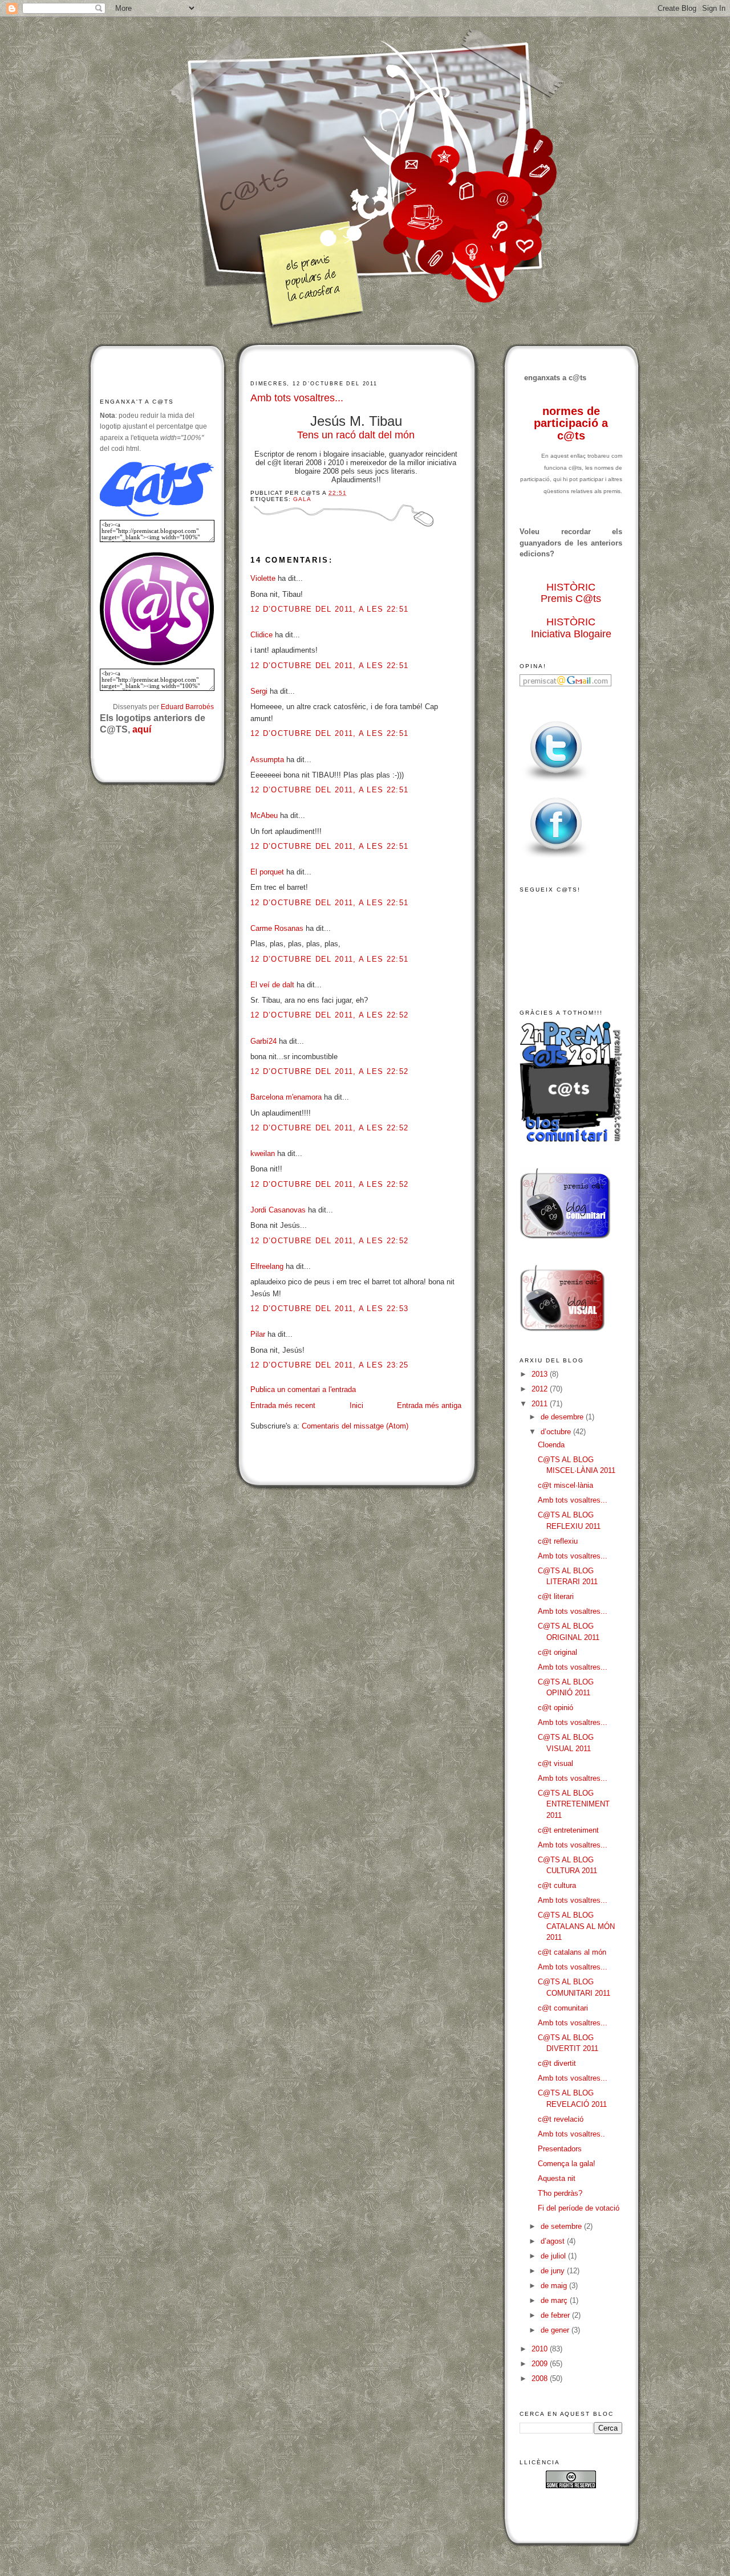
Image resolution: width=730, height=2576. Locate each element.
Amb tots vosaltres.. (571, 2134)
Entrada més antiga (429, 1405)
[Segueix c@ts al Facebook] (556, 858)
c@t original (557, 1652)
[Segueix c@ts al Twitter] (556, 782)
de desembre (563, 1417)
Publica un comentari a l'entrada (303, 1389)
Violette (263, 578)
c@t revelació (561, 2119)
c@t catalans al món (572, 1952)
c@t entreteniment (568, 1830)
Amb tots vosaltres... (297, 398)
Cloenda (551, 1445)
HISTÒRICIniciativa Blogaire (571, 628)
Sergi (259, 691)
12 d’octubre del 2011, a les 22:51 (329, 609)
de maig (555, 2286)
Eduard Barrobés (187, 707)
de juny (554, 2271)
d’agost (554, 2241)
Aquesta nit (557, 2178)
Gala (302, 499)
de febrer (556, 2315)
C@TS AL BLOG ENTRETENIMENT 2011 (574, 1804)
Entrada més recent (283, 1405)
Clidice (261, 635)
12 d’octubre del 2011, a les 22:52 (329, 1015)
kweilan (263, 1153)
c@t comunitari (563, 2008)
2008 (541, 2378)
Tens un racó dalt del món (356, 435)
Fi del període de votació (579, 2208)
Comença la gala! (567, 2164)
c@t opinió (555, 1708)
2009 (541, 2364)
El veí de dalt (272, 985)
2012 (541, 1389)
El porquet (267, 872)
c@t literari (556, 1596)
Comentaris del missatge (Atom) (355, 1426)
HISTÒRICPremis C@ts (571, 593)
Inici (356, 1405)
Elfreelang (267, 1266)
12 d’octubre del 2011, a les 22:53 (329, 1309)
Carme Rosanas (277, 928)
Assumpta (267, 760)
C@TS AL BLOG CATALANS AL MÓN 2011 (576, 1926)
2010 (541, 2349)
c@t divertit (557, 2063)
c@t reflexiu (558, 1541)
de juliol (554, 2256)
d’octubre (557, 1432)
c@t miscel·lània (565, 1485)
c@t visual (555, 1763)
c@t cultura (557, 1885)
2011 (541, 1404)
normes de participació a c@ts (571, 423)
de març (555, 2300)
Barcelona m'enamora (286, 1097)
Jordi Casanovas (278, 1210)
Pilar (258, 1334)
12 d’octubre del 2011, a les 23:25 (329, 1365)
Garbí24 (263, 1041)
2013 (541, 1374)
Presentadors (560, 2149)
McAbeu (264, 815)
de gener (556, 2330)
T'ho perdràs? (560, 2193)
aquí (142, 729)
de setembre (562, 2226)
